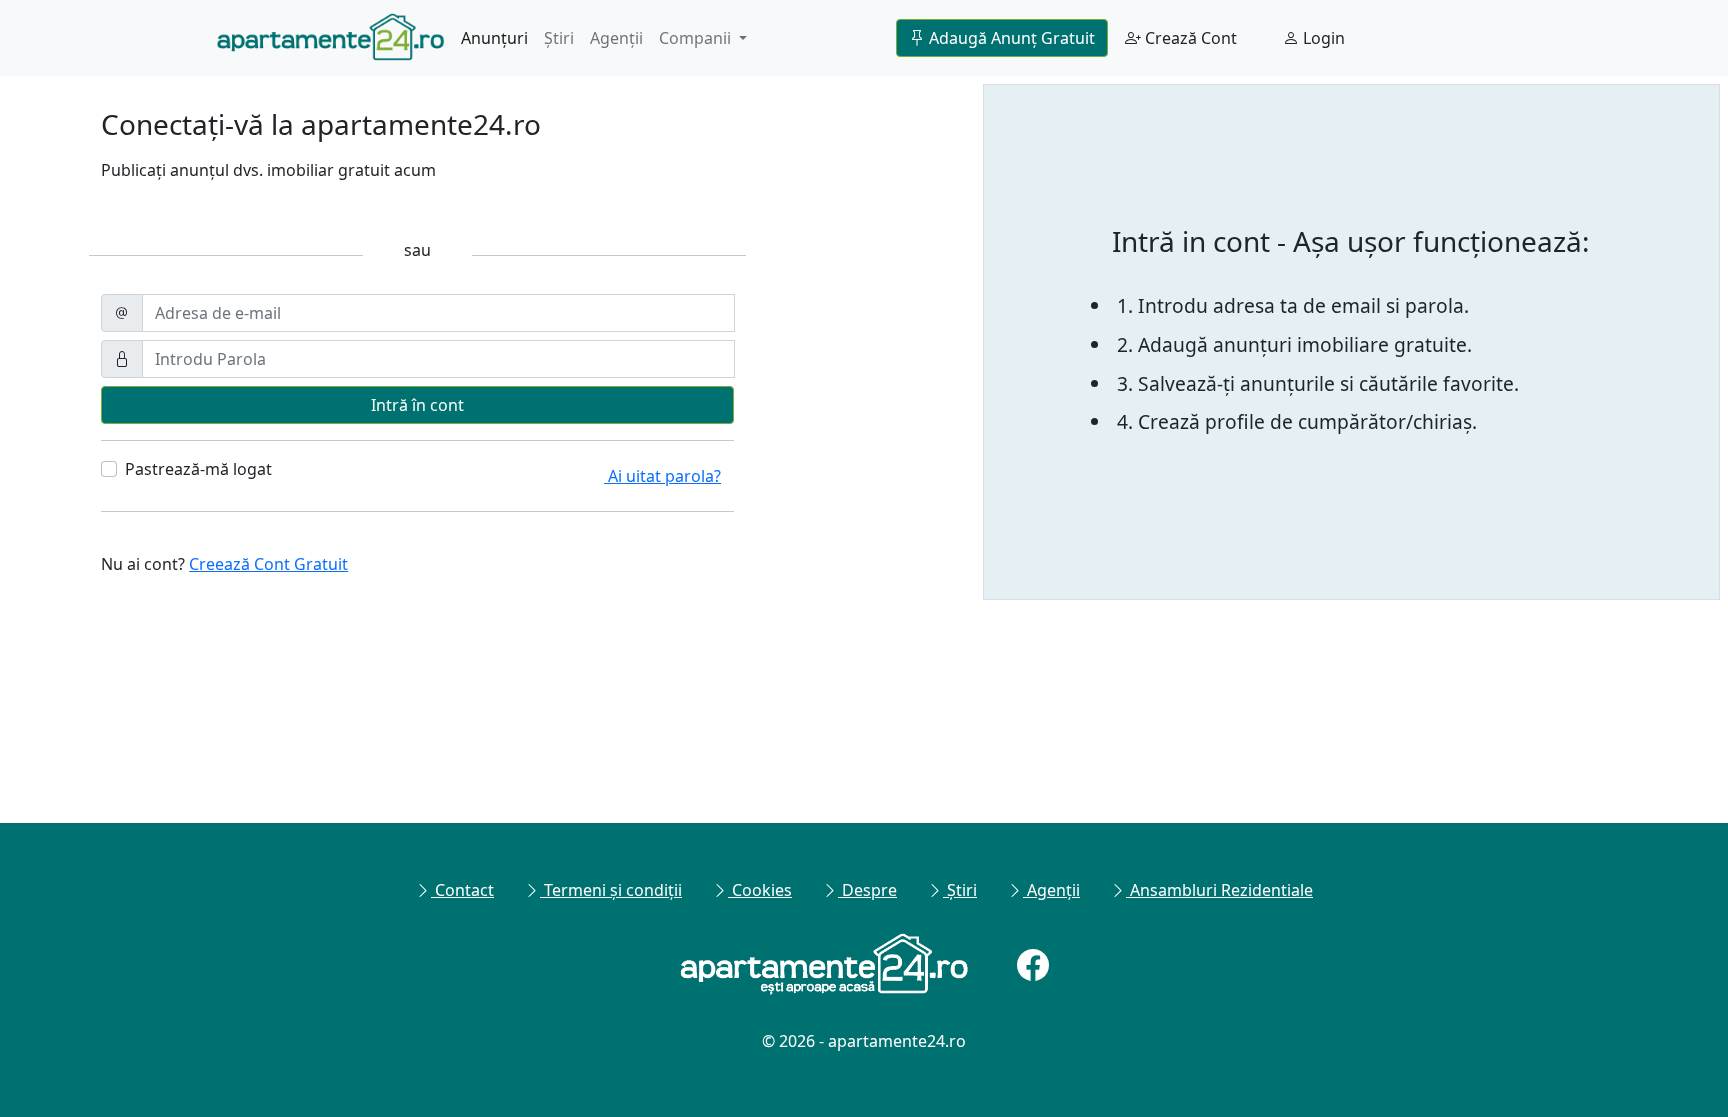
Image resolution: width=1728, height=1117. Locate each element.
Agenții (616, 38)
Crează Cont (1189, 38)
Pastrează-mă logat (198, 469)
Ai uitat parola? (662, 476)
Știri (559, 38)
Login (1322, 38)
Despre (867, 890)
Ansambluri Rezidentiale (1219, 890)
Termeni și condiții (611, 890)
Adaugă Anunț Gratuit (1010, 38)
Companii (697, 38)
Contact (462, 890)
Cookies (760, 890)
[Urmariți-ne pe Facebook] (1033, 965)
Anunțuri (494, 38)
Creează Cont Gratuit (268, 564)
